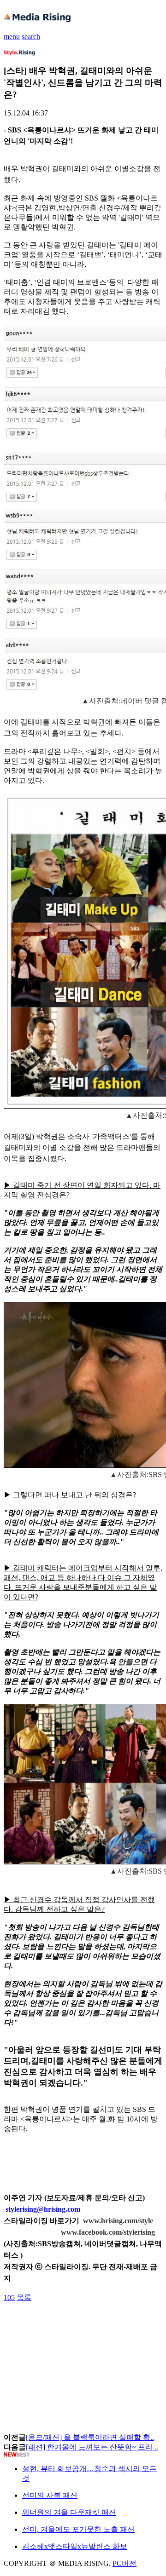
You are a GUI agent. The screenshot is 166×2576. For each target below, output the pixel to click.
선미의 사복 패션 (50, 2495)
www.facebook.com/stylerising (108, 2232)
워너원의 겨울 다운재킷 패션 (69, 2512)
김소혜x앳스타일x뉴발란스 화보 (75, 2546)
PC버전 (125, 2563)
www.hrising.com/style (118, 2221)
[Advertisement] (77, 2323)
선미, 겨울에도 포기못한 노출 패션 (78, 2529)
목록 (24, 2297)
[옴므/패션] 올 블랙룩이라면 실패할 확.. (90, 2437)
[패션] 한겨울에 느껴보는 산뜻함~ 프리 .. (92, 2447)
